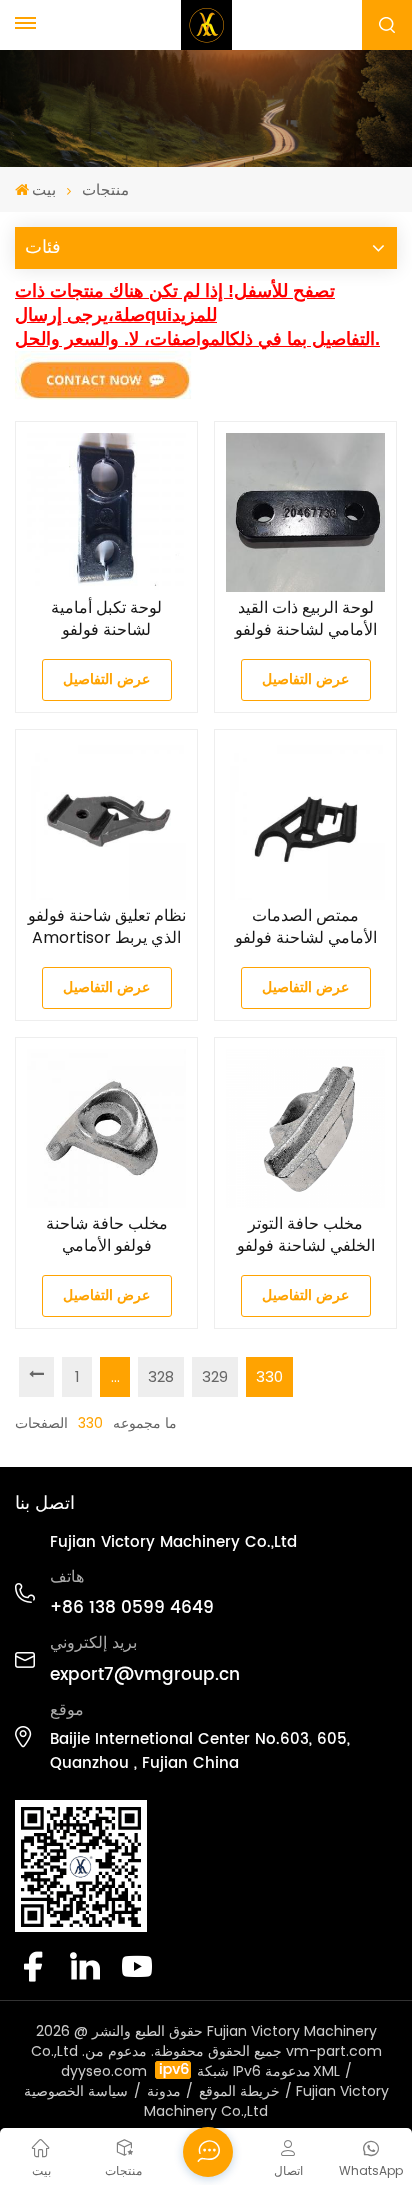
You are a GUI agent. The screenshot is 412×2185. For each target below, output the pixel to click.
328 (161, 1376)
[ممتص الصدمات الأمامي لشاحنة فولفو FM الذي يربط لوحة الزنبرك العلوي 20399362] (305, 820)
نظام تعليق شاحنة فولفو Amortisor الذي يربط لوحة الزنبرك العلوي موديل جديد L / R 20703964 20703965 (106, 927)
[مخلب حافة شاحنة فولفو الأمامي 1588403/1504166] (106, 1128)
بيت (44, 189)
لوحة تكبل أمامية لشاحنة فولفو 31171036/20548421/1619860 (106, 619)
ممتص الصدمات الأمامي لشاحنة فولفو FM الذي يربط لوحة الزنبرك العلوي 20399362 (306, 927)
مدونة (164, 2091)
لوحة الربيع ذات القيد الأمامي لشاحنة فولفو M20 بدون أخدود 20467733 (306, 619)
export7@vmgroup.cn (145, 1675)
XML (326, 2071)
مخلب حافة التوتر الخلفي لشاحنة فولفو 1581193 (306, 1235)
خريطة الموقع (239, 2091)
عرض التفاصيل (106, 679)
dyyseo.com (104, 2071)
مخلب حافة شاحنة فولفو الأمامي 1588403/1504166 (107, 1235)
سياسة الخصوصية (76, 2091)
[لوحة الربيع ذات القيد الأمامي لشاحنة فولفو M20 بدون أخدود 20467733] (305, 512)
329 (215, 1376)
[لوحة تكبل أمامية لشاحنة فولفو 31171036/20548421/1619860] (106, 512)
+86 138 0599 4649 (132, 1608)
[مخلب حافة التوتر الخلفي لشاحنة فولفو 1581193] (305, 1128)
